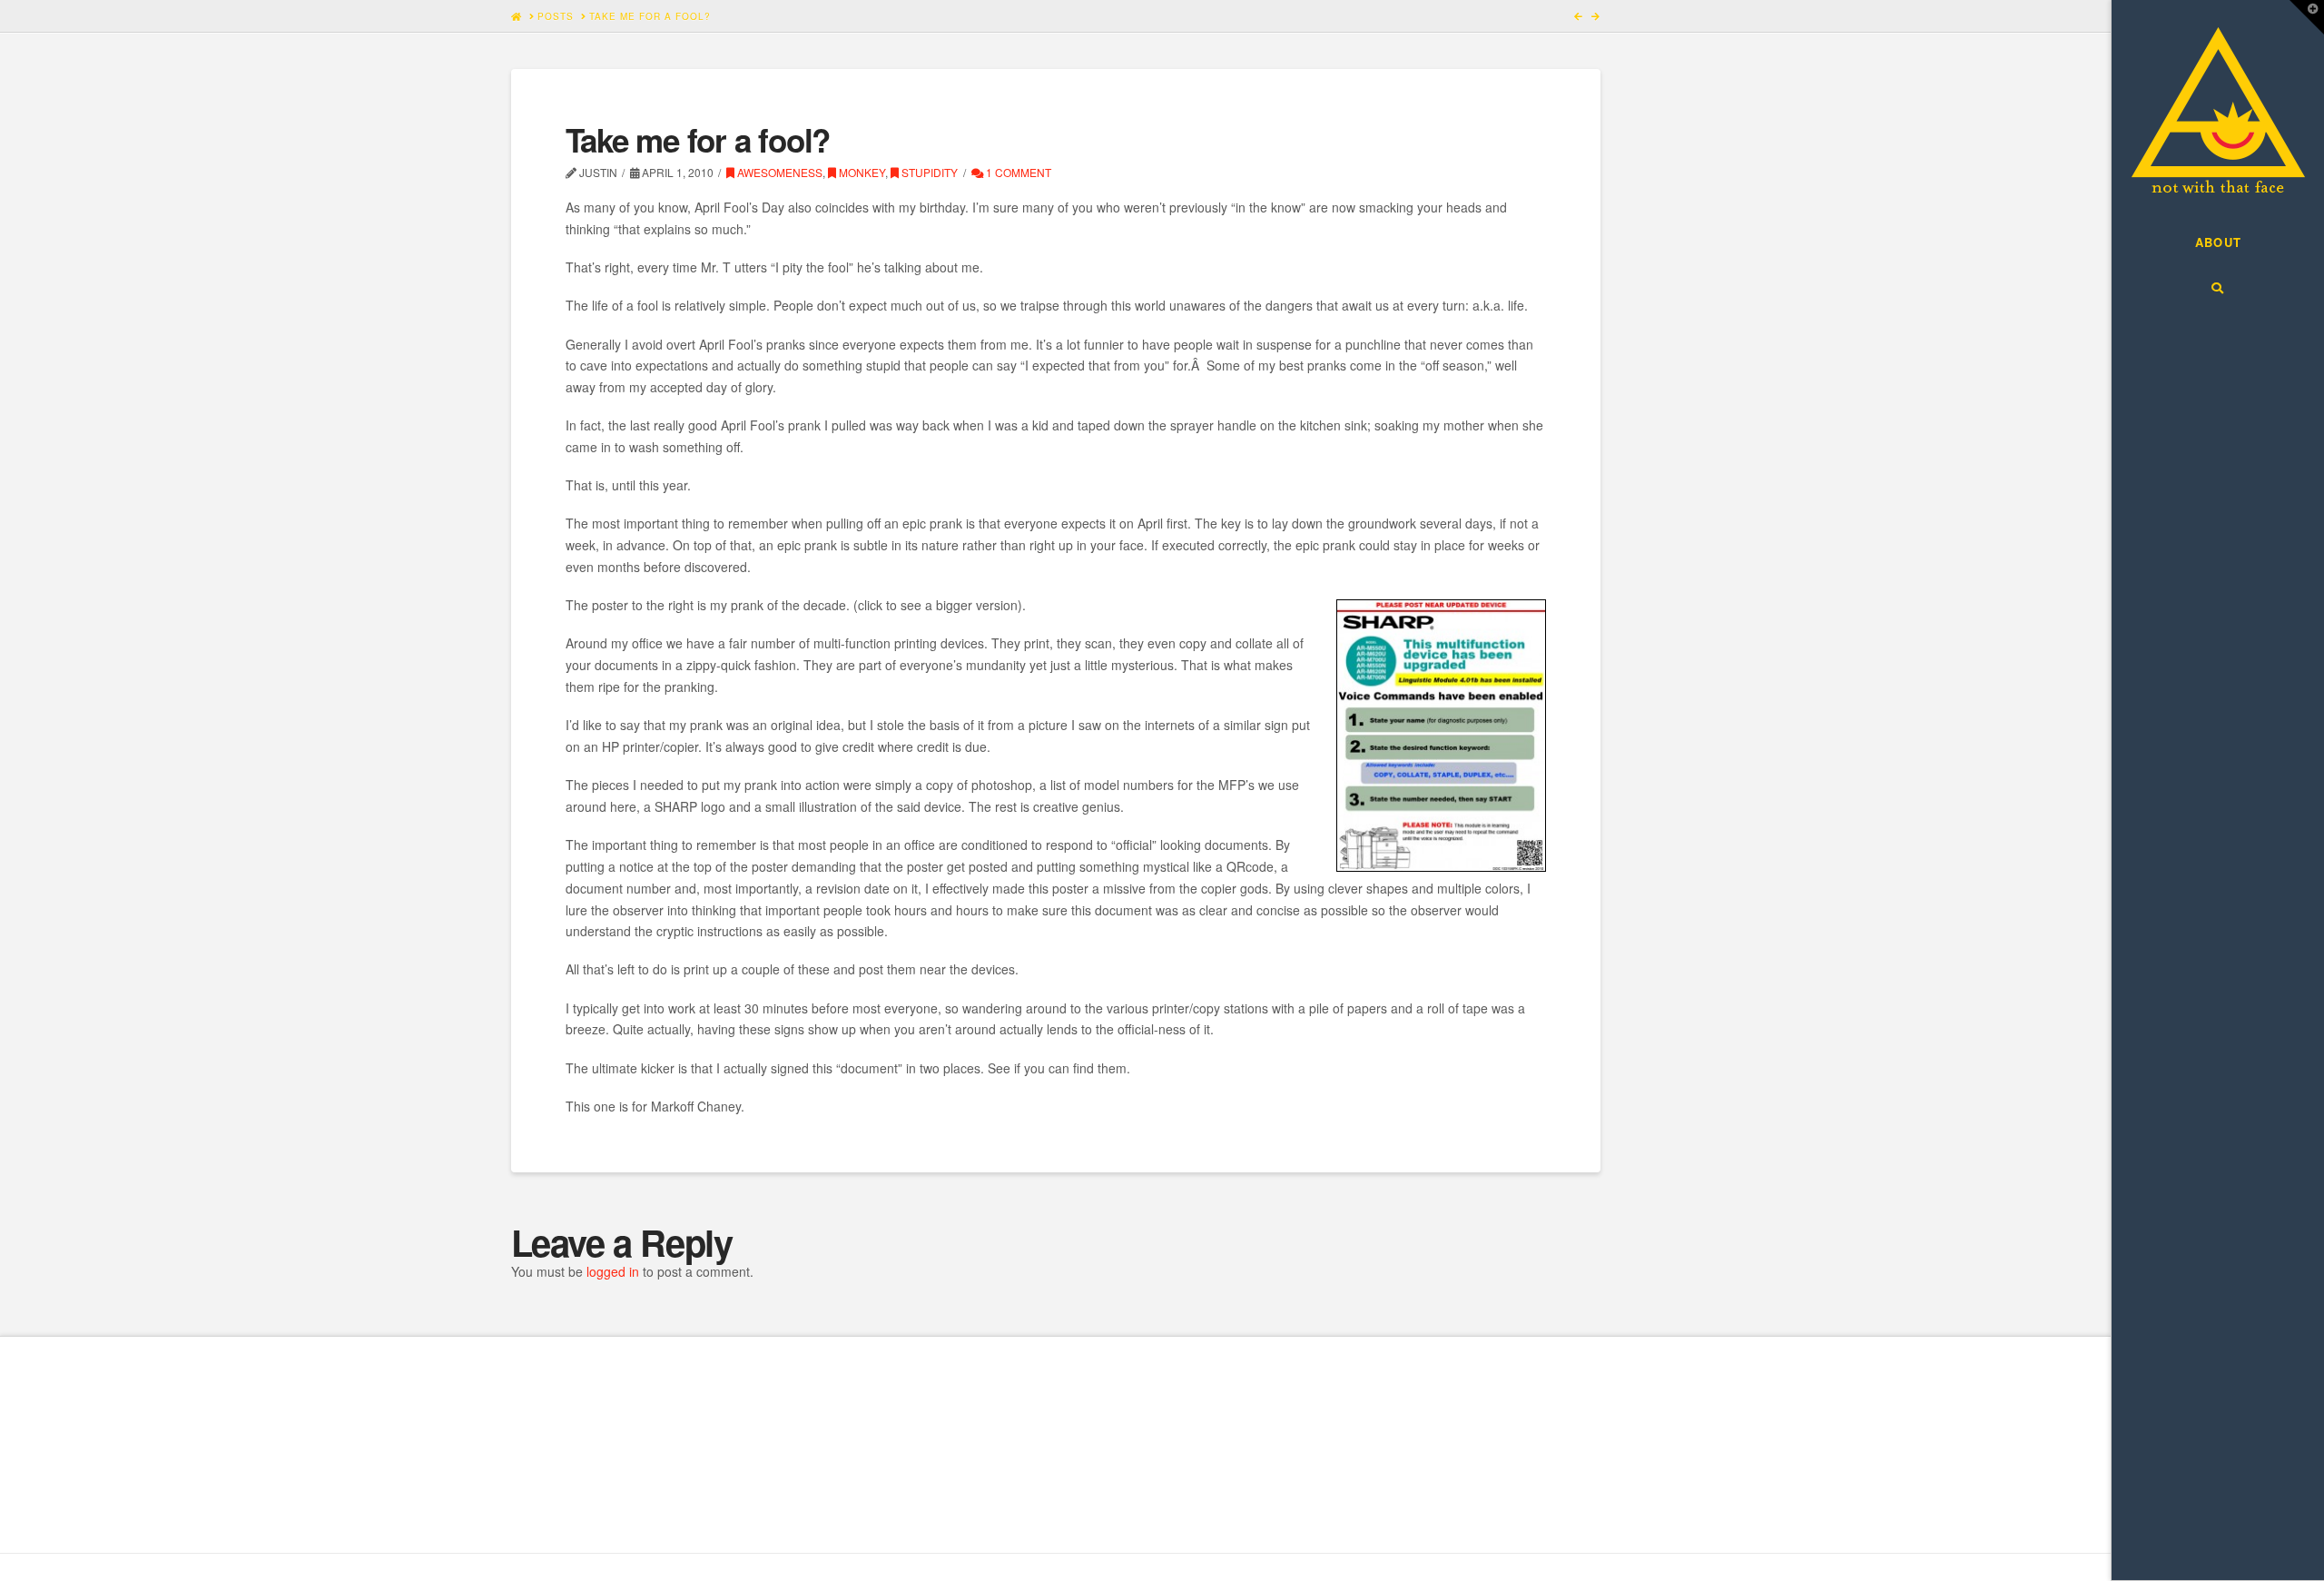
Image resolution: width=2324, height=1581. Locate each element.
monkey (861, 172)
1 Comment (1017, 172)
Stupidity (928, 172)
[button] (2307, 17)
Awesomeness (778, 172)
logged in (613, 1271)
